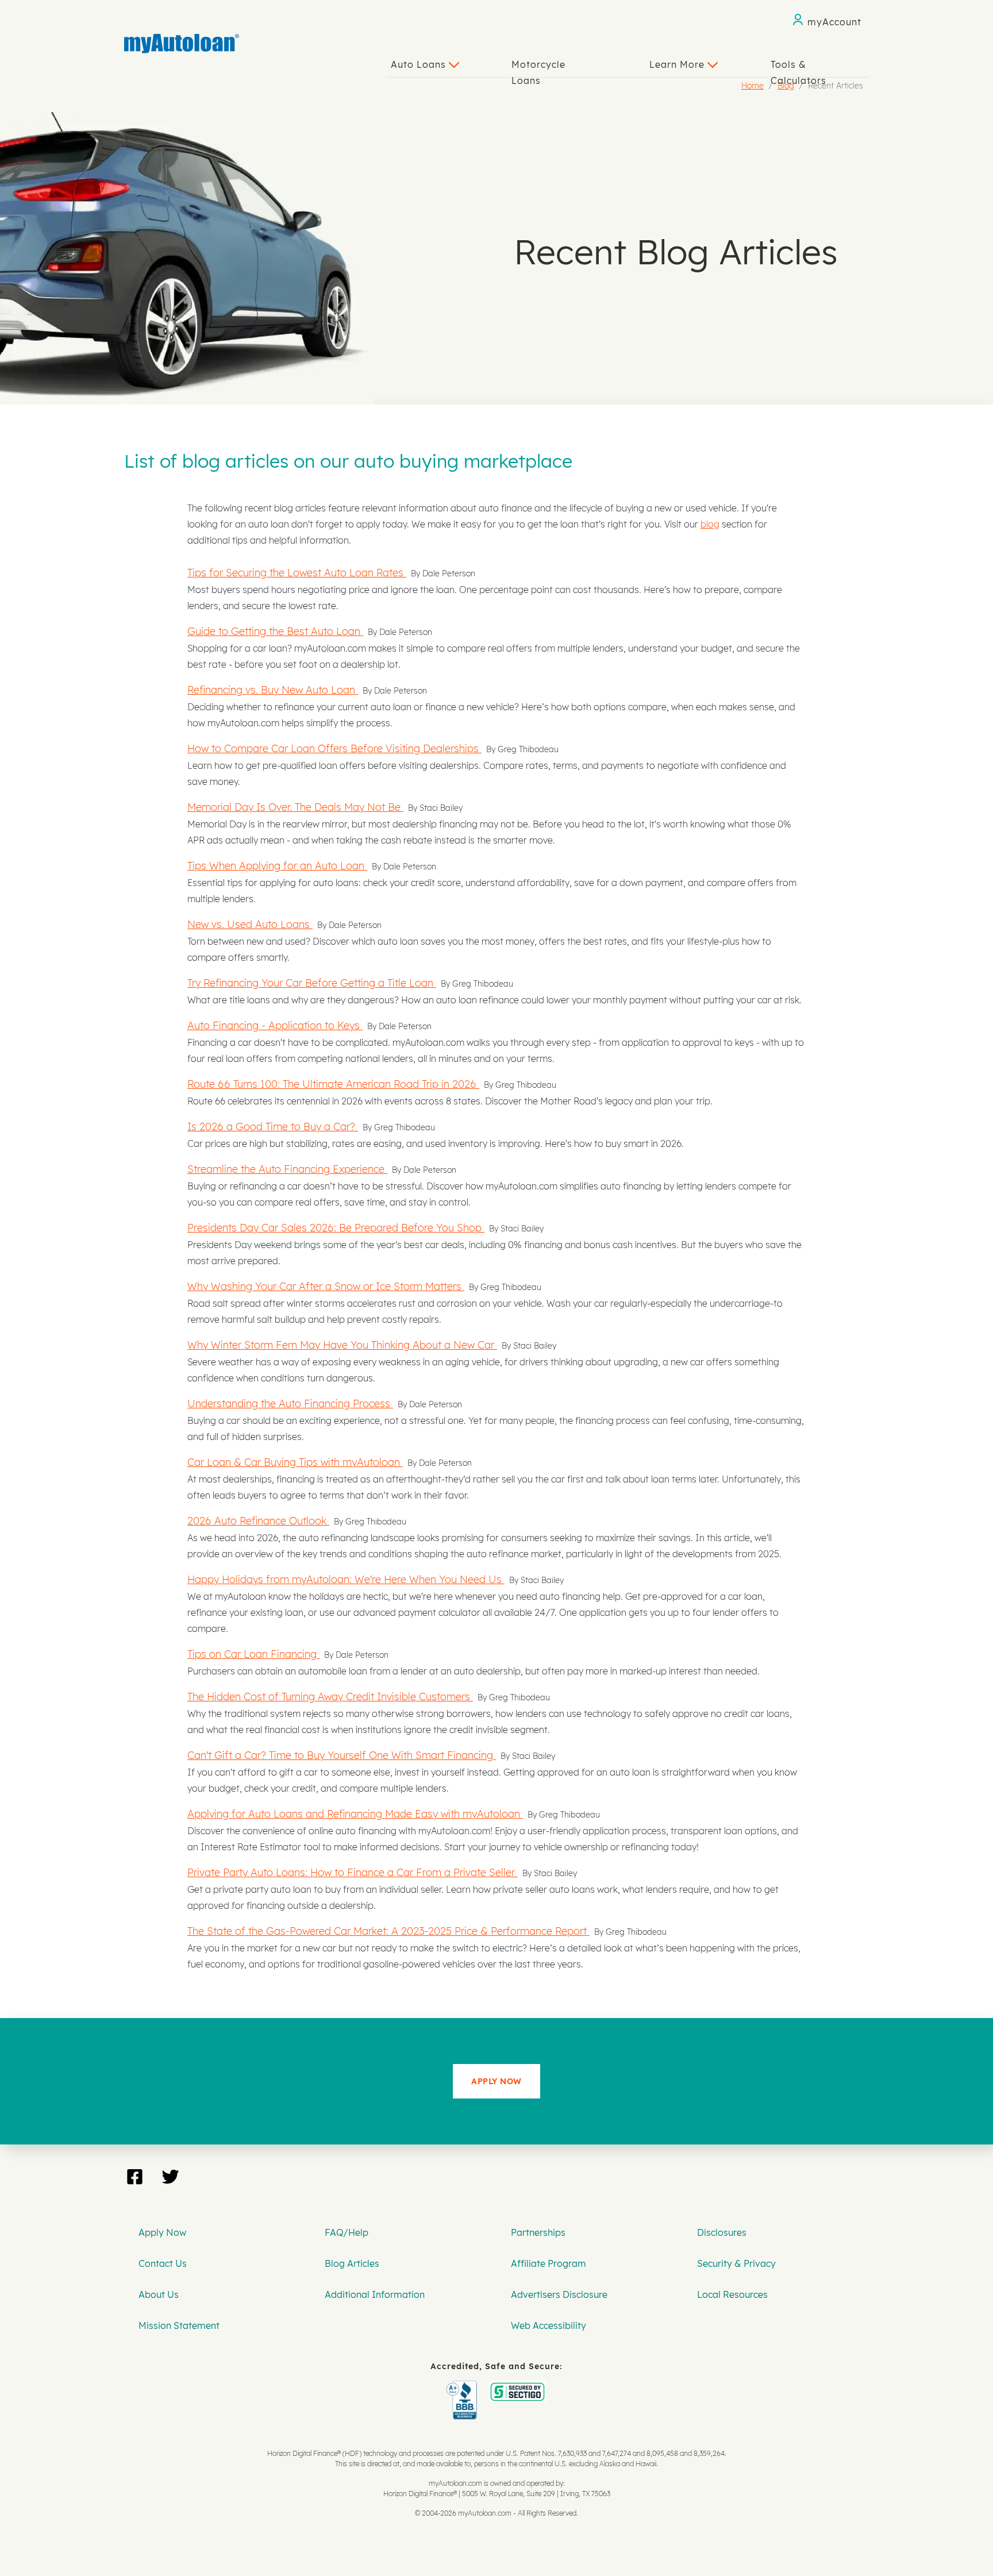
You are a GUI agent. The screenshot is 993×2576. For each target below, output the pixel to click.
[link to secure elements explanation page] (464, 2389)
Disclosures (722, 2232)
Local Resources (732, 2294)
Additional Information (375, 2294)
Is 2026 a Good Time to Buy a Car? (273, 1126)
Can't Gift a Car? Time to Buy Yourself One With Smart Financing (342, 1755)
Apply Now (162, 2232)
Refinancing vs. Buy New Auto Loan (273, 690)
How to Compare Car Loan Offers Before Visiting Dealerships (334, 748)
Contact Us (163, 2263)
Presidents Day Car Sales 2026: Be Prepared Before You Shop (336, 1227)
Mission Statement (179, 2325)
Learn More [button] (678, 64)
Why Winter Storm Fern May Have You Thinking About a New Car (342, 1345)
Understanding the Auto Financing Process (290, 1403)
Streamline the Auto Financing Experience (287, 1169)
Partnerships (538, 2232)
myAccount (834, 22)
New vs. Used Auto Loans (250, 924)
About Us (159, 2294)
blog (710, 524)
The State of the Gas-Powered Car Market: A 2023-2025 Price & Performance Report (388, 1931)
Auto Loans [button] (420, 64)
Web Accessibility (549, 2325)
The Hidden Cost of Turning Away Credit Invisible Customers (330, 1696)
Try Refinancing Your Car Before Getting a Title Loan (312, 983)
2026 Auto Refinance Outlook (258, 1520)
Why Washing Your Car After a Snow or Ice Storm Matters (326, 1286)
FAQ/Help (347, 2232)
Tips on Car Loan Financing (253, 1654)
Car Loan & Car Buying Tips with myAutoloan (295, 1462)
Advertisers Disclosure (559, 2294)
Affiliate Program (549, 2263)
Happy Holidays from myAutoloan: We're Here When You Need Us (346, 1579)
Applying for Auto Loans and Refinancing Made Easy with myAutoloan (355, 1813)
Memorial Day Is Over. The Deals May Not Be (295, 807)
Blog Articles (352, 2263)
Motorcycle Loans (538, 68)
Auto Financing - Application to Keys (275, 1025)
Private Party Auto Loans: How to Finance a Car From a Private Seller (353, 1872)
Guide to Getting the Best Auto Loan (275, 631)
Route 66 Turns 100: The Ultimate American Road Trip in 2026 (333, 1084)
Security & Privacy (736, 2263)
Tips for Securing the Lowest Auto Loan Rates (297, 572)
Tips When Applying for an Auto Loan (277, 865)
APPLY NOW (496, 2081)
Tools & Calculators (798, 68)
